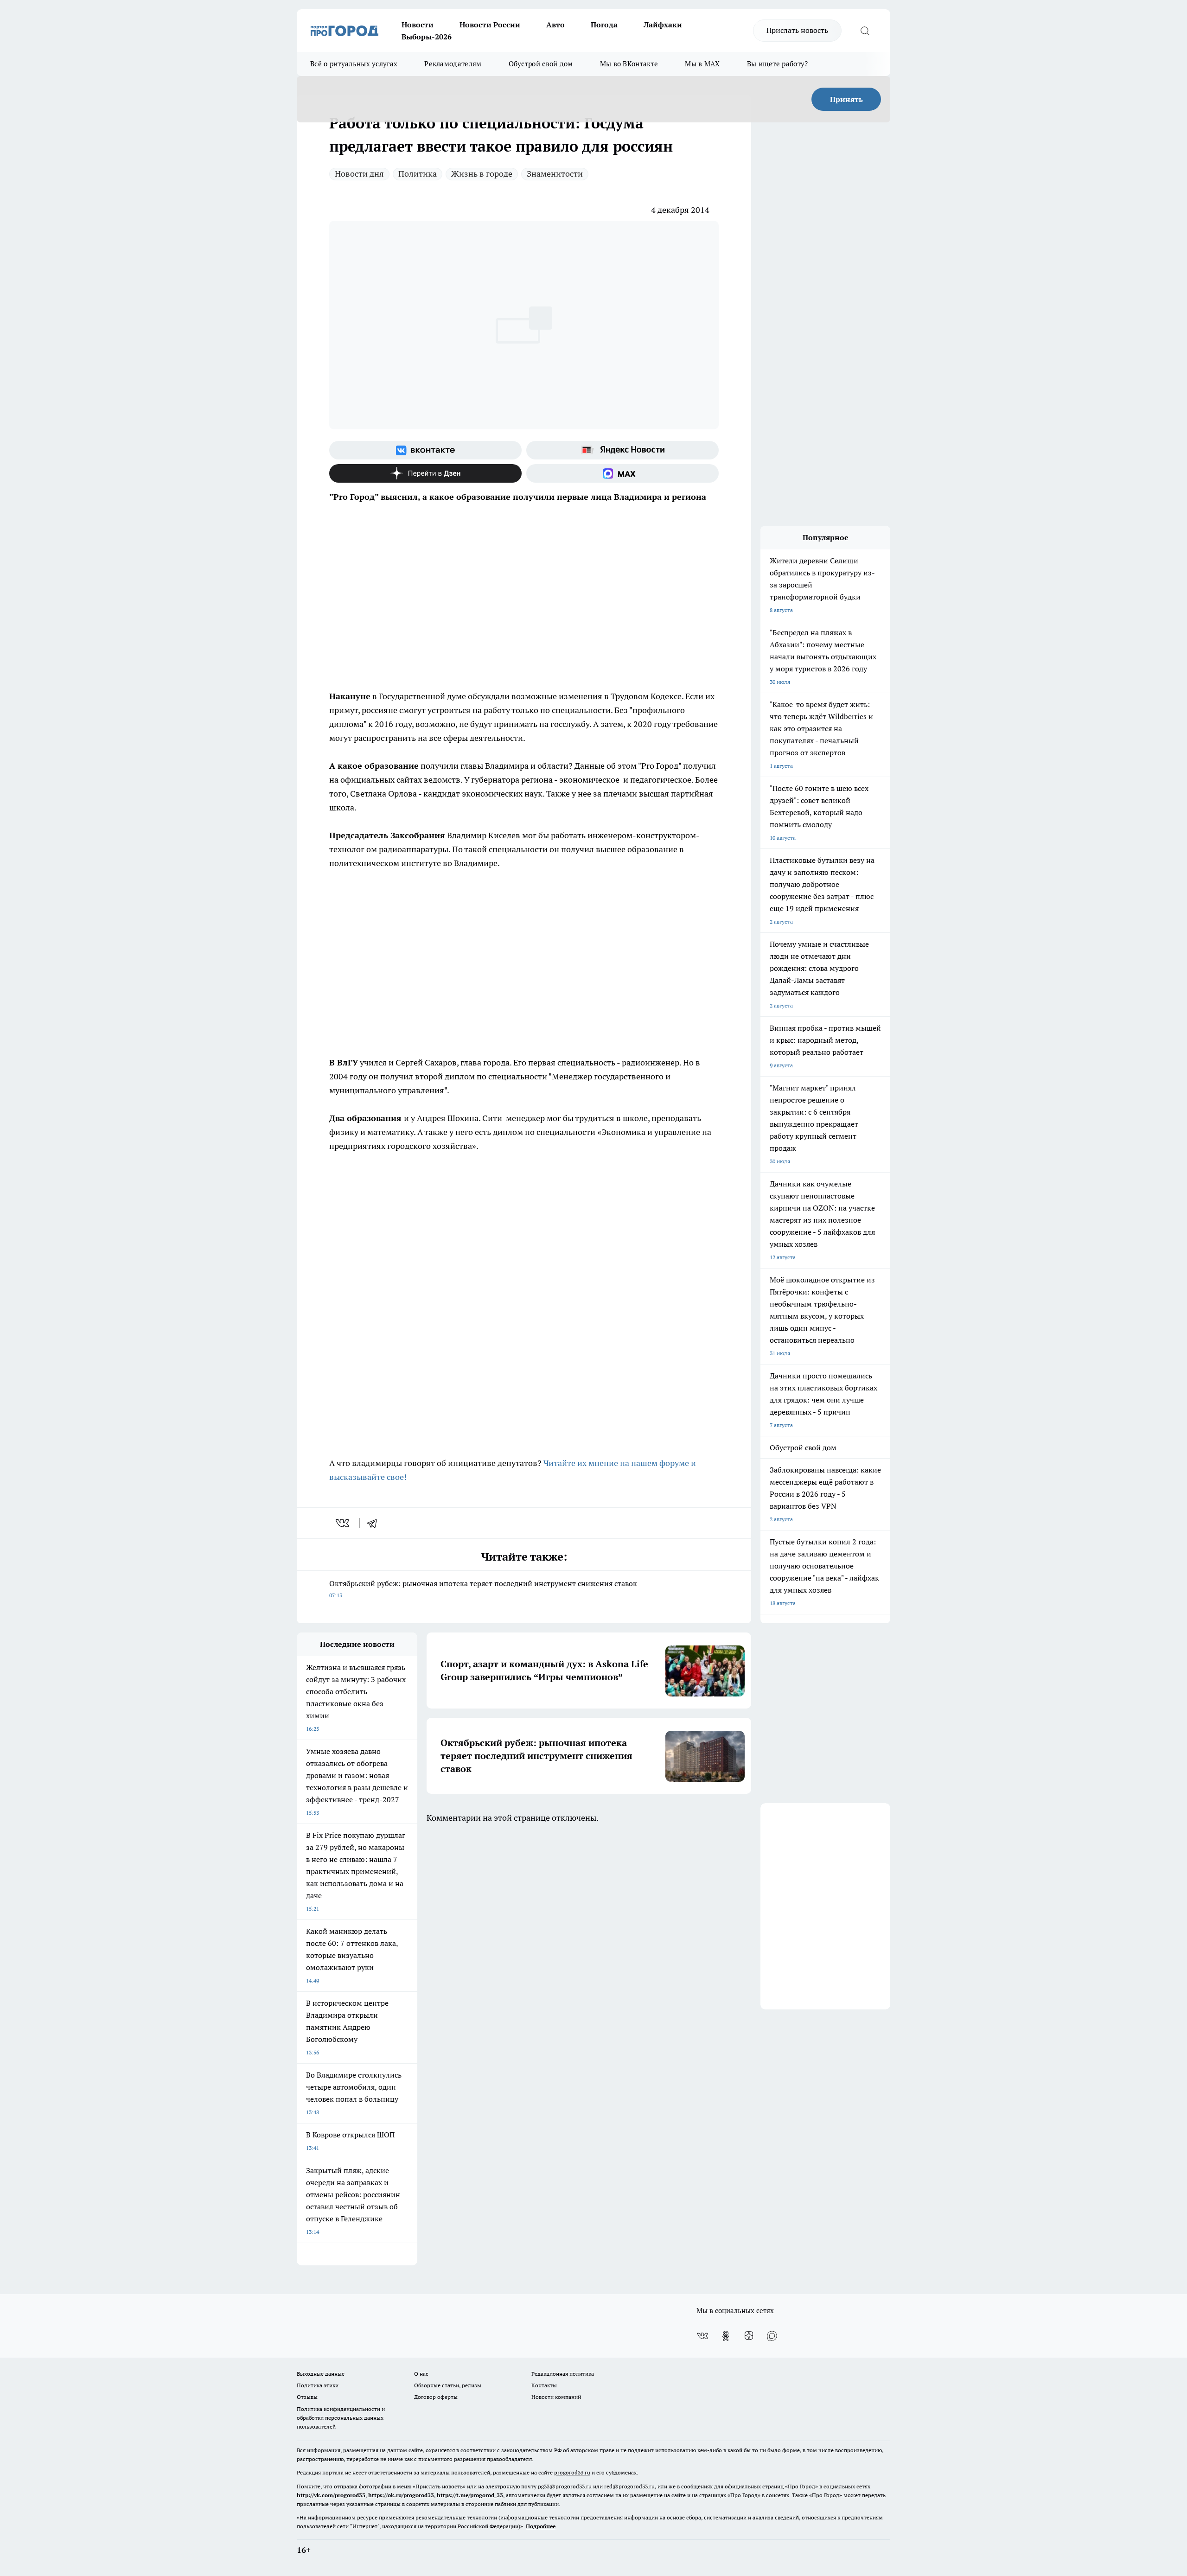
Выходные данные (321, 2374)
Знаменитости (555, 174)
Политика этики (318, 2385)
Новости (418, 25)
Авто (555, 25)
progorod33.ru (572, 2472)
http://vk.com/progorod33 (331, 2495)
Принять (846, 99)
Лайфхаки (663, 25)
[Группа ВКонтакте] (425, 450)
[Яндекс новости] (622, 450)
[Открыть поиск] (865, 31)
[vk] (343, 1523)
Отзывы (307, 2397)
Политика (418, 174)
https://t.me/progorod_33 (470, 2495)
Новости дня (359, 174)
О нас (421, 2374)
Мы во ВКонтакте (629, 64)
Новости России (490, 25)
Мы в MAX (702, 64)
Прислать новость (797, 30)
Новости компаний (556, 2397)
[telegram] (375, 1523)
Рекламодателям (453, 64)
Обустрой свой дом (541, 64)
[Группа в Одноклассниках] (726, 2336)
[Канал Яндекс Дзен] (425, 473)
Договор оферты (436, 2397)
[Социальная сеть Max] (622, 473)
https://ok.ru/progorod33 (401, 2495)
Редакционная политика (563, 2374)
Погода (604, 25)
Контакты (544, 2385)
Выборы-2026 (427, 37)
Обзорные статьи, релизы (448, 2385)
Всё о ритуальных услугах (354, 64)
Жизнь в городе (482, 174)
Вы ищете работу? (778, 64)
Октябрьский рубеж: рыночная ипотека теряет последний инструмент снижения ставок (483, 1589)
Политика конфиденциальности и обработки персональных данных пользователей (341, 2418)
